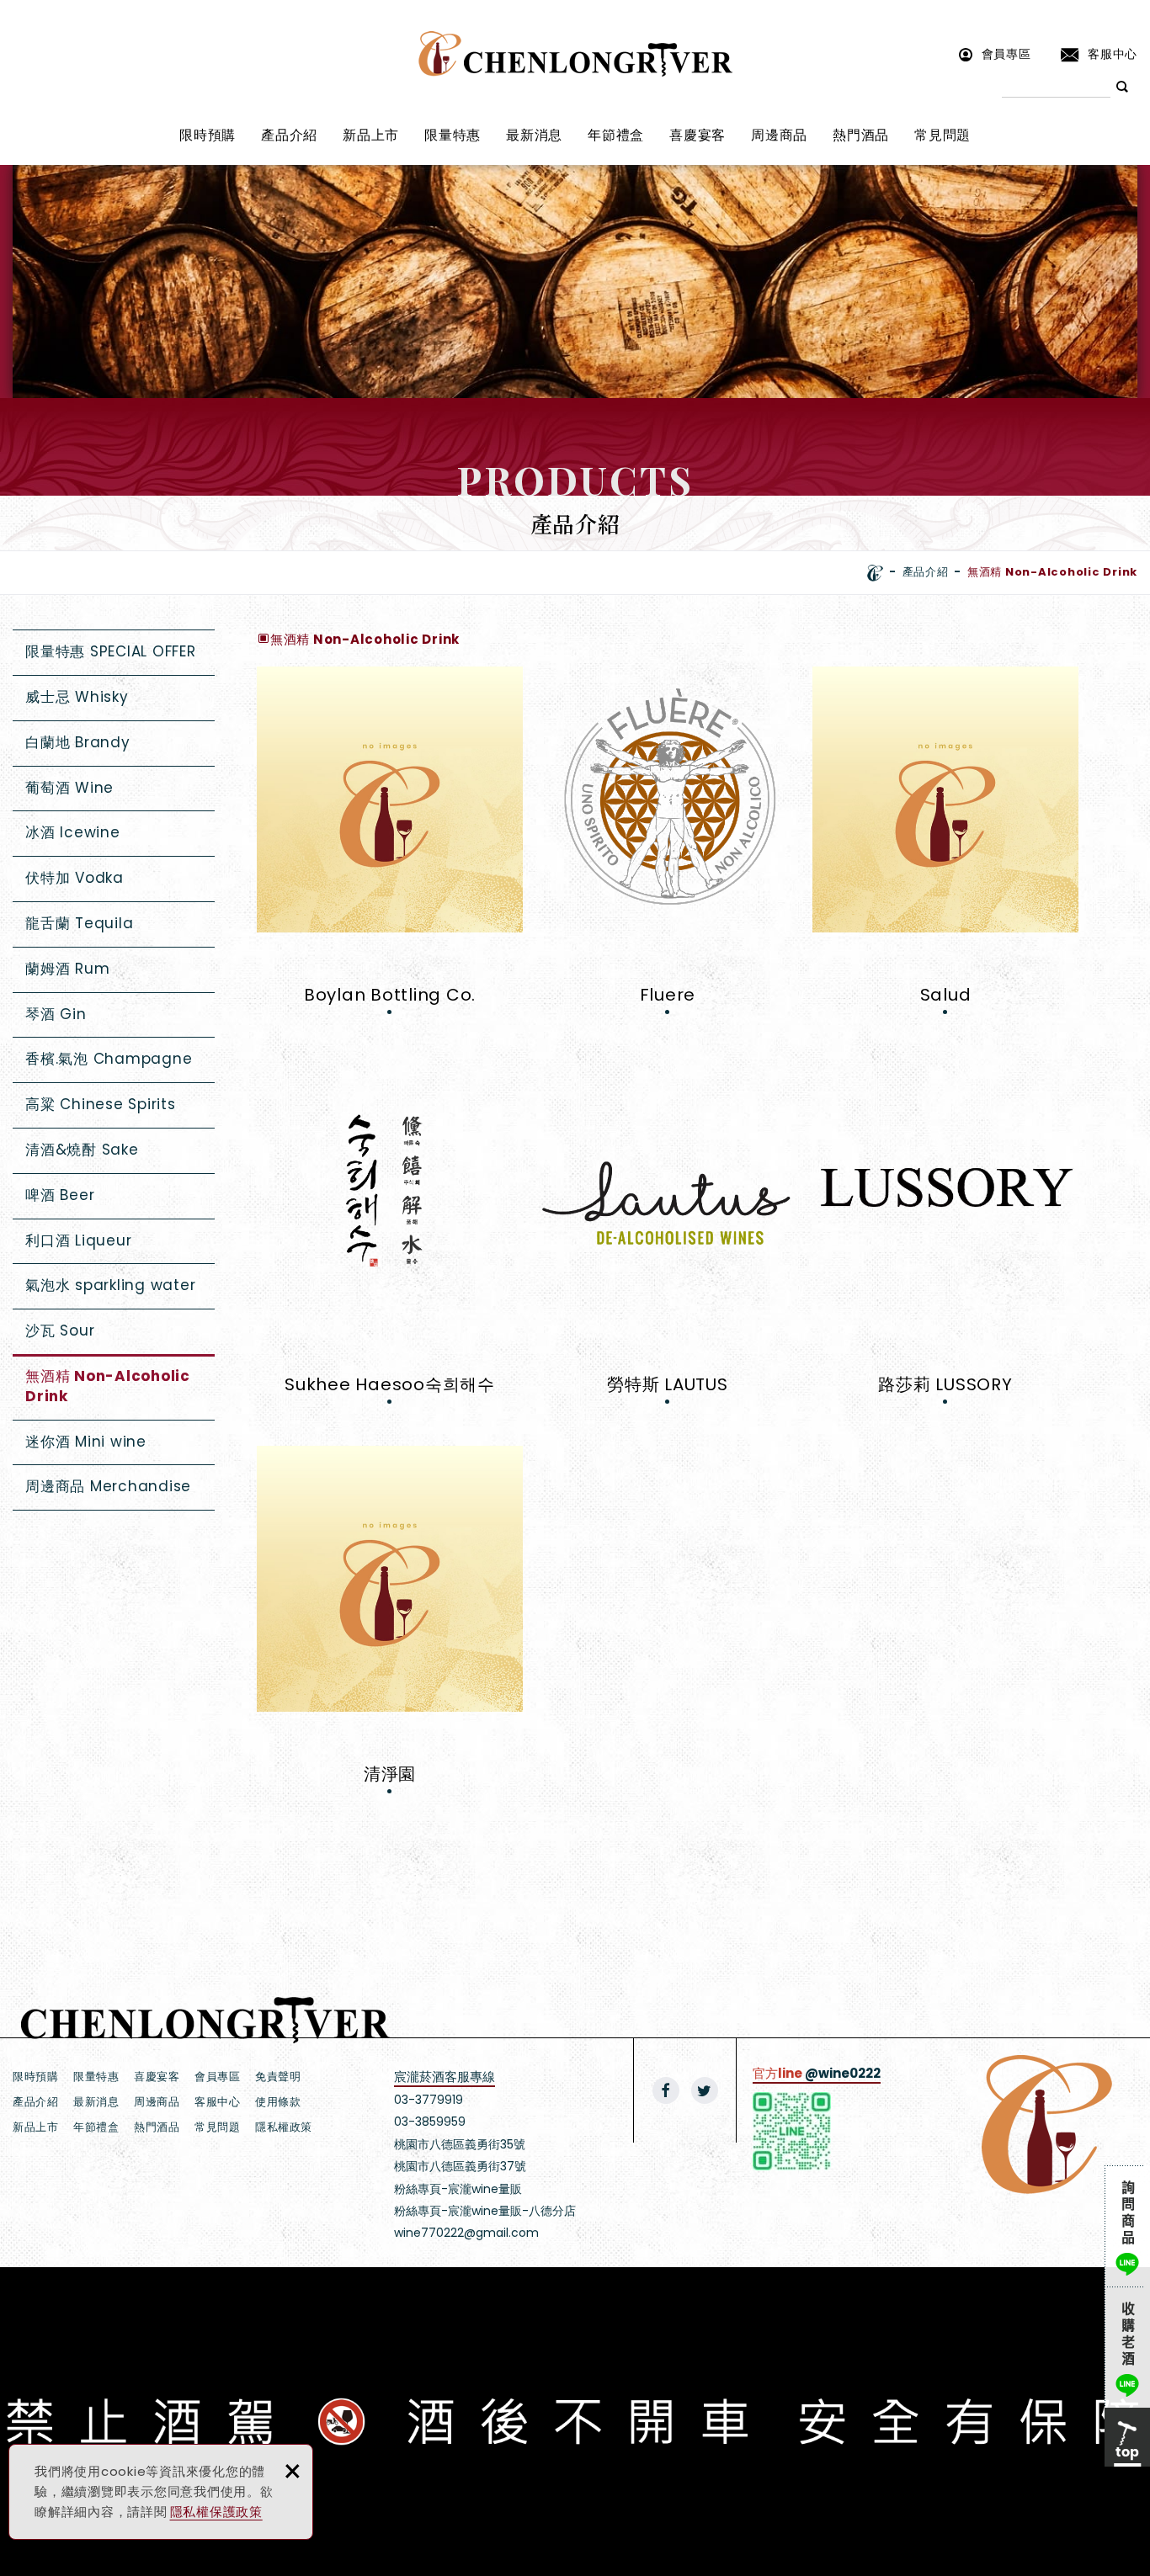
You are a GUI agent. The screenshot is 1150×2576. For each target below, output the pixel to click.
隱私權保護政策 (216, 2512)
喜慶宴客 (697, 135)
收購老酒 (1127, 2347)
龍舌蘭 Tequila (79, 923)
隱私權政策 (284, 2127)
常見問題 (942, 135)
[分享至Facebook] (666, 2090)
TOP (1127, 2437)
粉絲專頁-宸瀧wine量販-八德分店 (485, 2211)
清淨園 (390, 1624)
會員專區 (1006, 53)
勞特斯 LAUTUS (668, 1234)
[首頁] (875, 573)
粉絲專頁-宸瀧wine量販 (458, 2189)
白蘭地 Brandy (78, 742)
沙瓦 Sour (60, 1330)
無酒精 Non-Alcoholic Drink (108, 1386)
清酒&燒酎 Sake (82, 1150)
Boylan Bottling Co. (390, 845)
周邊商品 (779, 135)
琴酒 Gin (56, 1014)
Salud (945, 845)
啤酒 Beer (60, 1195)
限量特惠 (453, 135)
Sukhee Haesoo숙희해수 (390, 1234)
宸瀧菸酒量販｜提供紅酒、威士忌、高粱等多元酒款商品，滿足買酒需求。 (575, 54)
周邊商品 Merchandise (108, 1486)
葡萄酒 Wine (69, 788)
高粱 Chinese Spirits (101, 1104)
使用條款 (278, 2102)
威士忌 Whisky (77, 697)
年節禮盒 (616, 135)
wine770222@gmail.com (466, 2233)
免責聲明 (278, 2077)
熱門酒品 (861, 135)
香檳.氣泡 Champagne (109, 1059)
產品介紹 (289, 135)
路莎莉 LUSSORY (945, 1234)
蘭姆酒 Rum (67, 969)
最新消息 (534, 135)
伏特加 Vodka (75, 878)
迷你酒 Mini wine (86, 1442)
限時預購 (208, 135)
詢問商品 (1127, 2226)
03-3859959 (430, 2122)
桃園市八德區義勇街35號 (460, 2144)
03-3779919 (429, 2100)
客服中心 (1113, 53)
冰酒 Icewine (73, 832)
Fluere (668, 845)
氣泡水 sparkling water (110, 1285)
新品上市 (371, 135)
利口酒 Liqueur (78, 1240)
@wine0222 (843, 2073)
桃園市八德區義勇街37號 (460, 2166)
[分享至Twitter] (705, 2090)
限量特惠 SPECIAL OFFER (111, 651)
